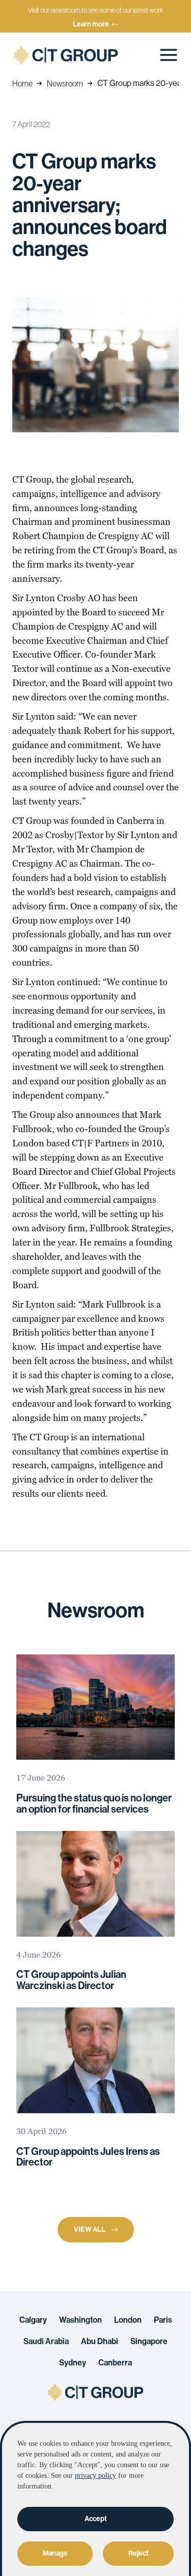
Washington (80, 2320)
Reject (139, 2553)
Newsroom (65, 83)
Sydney (73, 2363)
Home (22, 83)
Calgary (33, 2320)
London (128, 2320)
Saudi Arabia (46, 2342)
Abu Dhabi (100, 2342)
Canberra (115, 2363)
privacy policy (95, 2476)
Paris (163, 2320)
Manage (55, 2553)
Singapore (149, 2342)
